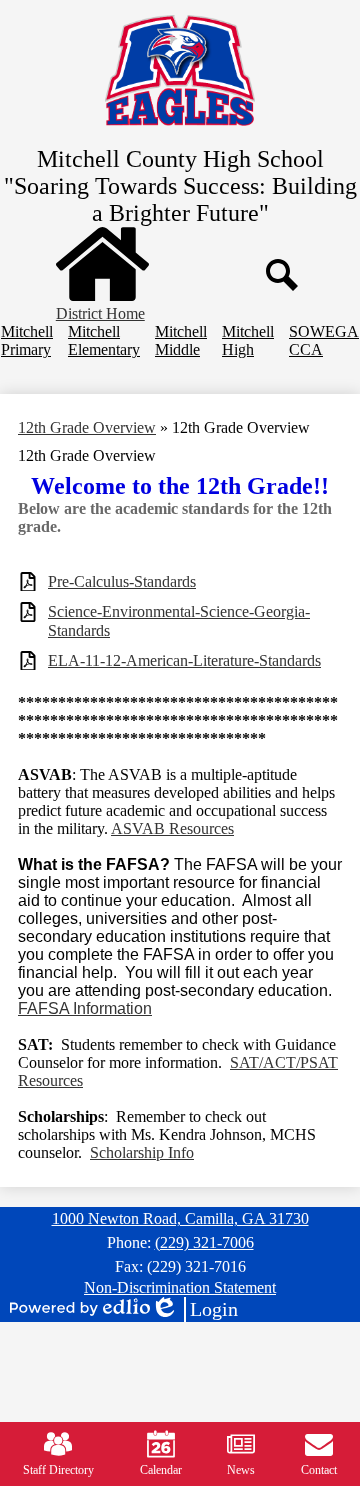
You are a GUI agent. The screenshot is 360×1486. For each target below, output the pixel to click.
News (241, 1470)
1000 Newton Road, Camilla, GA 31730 (180, 1218)
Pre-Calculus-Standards (122, 581)
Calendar (161, 1470)
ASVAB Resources (172, 828)
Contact (319, 1470)
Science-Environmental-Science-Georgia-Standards (179, 621)
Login (194, 1310)
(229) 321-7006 (204, 1242)
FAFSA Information (85, 1008)
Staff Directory (58, 1470)
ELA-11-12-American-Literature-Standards (184, 660)
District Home (100, 313)
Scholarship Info (142, 1152)
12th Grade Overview (87, 427)
